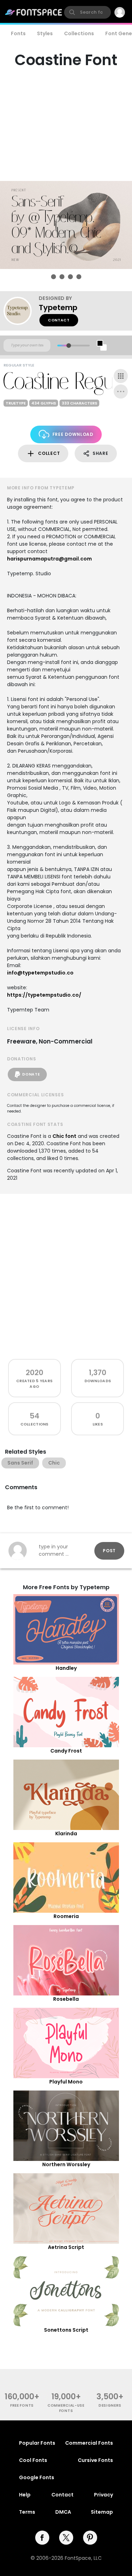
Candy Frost (66, 1751)
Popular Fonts (37, 2443)
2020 (34, 1372)
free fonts (22, 2405)
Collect (49, 453)
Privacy (103, 2495)
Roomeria (66, 1916)
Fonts (18, 33)
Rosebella (66, 1999)
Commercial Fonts (89, 2443)
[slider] (68, 346)
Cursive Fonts (95, 2460)
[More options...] (121, 391)
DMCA (63, 2512)
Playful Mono (66, 2082)
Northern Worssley (66, 2164)
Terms (27, 2512)
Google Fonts (37, 2477)
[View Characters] (121, 376)
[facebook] (42, 2538)
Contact (59, 320)
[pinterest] (90, 2538)
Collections (79, 33)
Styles (45, 33)
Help (25, 2495)
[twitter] (66, 2538)
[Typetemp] (21, 311)
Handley (66, 1668)
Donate (31, 1074)
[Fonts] (34, 12)
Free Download (73, 434)
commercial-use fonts (66, 2408)
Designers (110, 2405)
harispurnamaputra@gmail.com (49, 559)
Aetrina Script (66, 2247)
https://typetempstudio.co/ (44, 995)
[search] (87, 12)
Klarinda (66, 1834)
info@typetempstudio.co (40, 973)
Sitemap (102, 2512)
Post (109, 1551)
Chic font (64, 1136)
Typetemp (58, 308)
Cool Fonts (33, 2460)
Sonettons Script (66, 2330)
